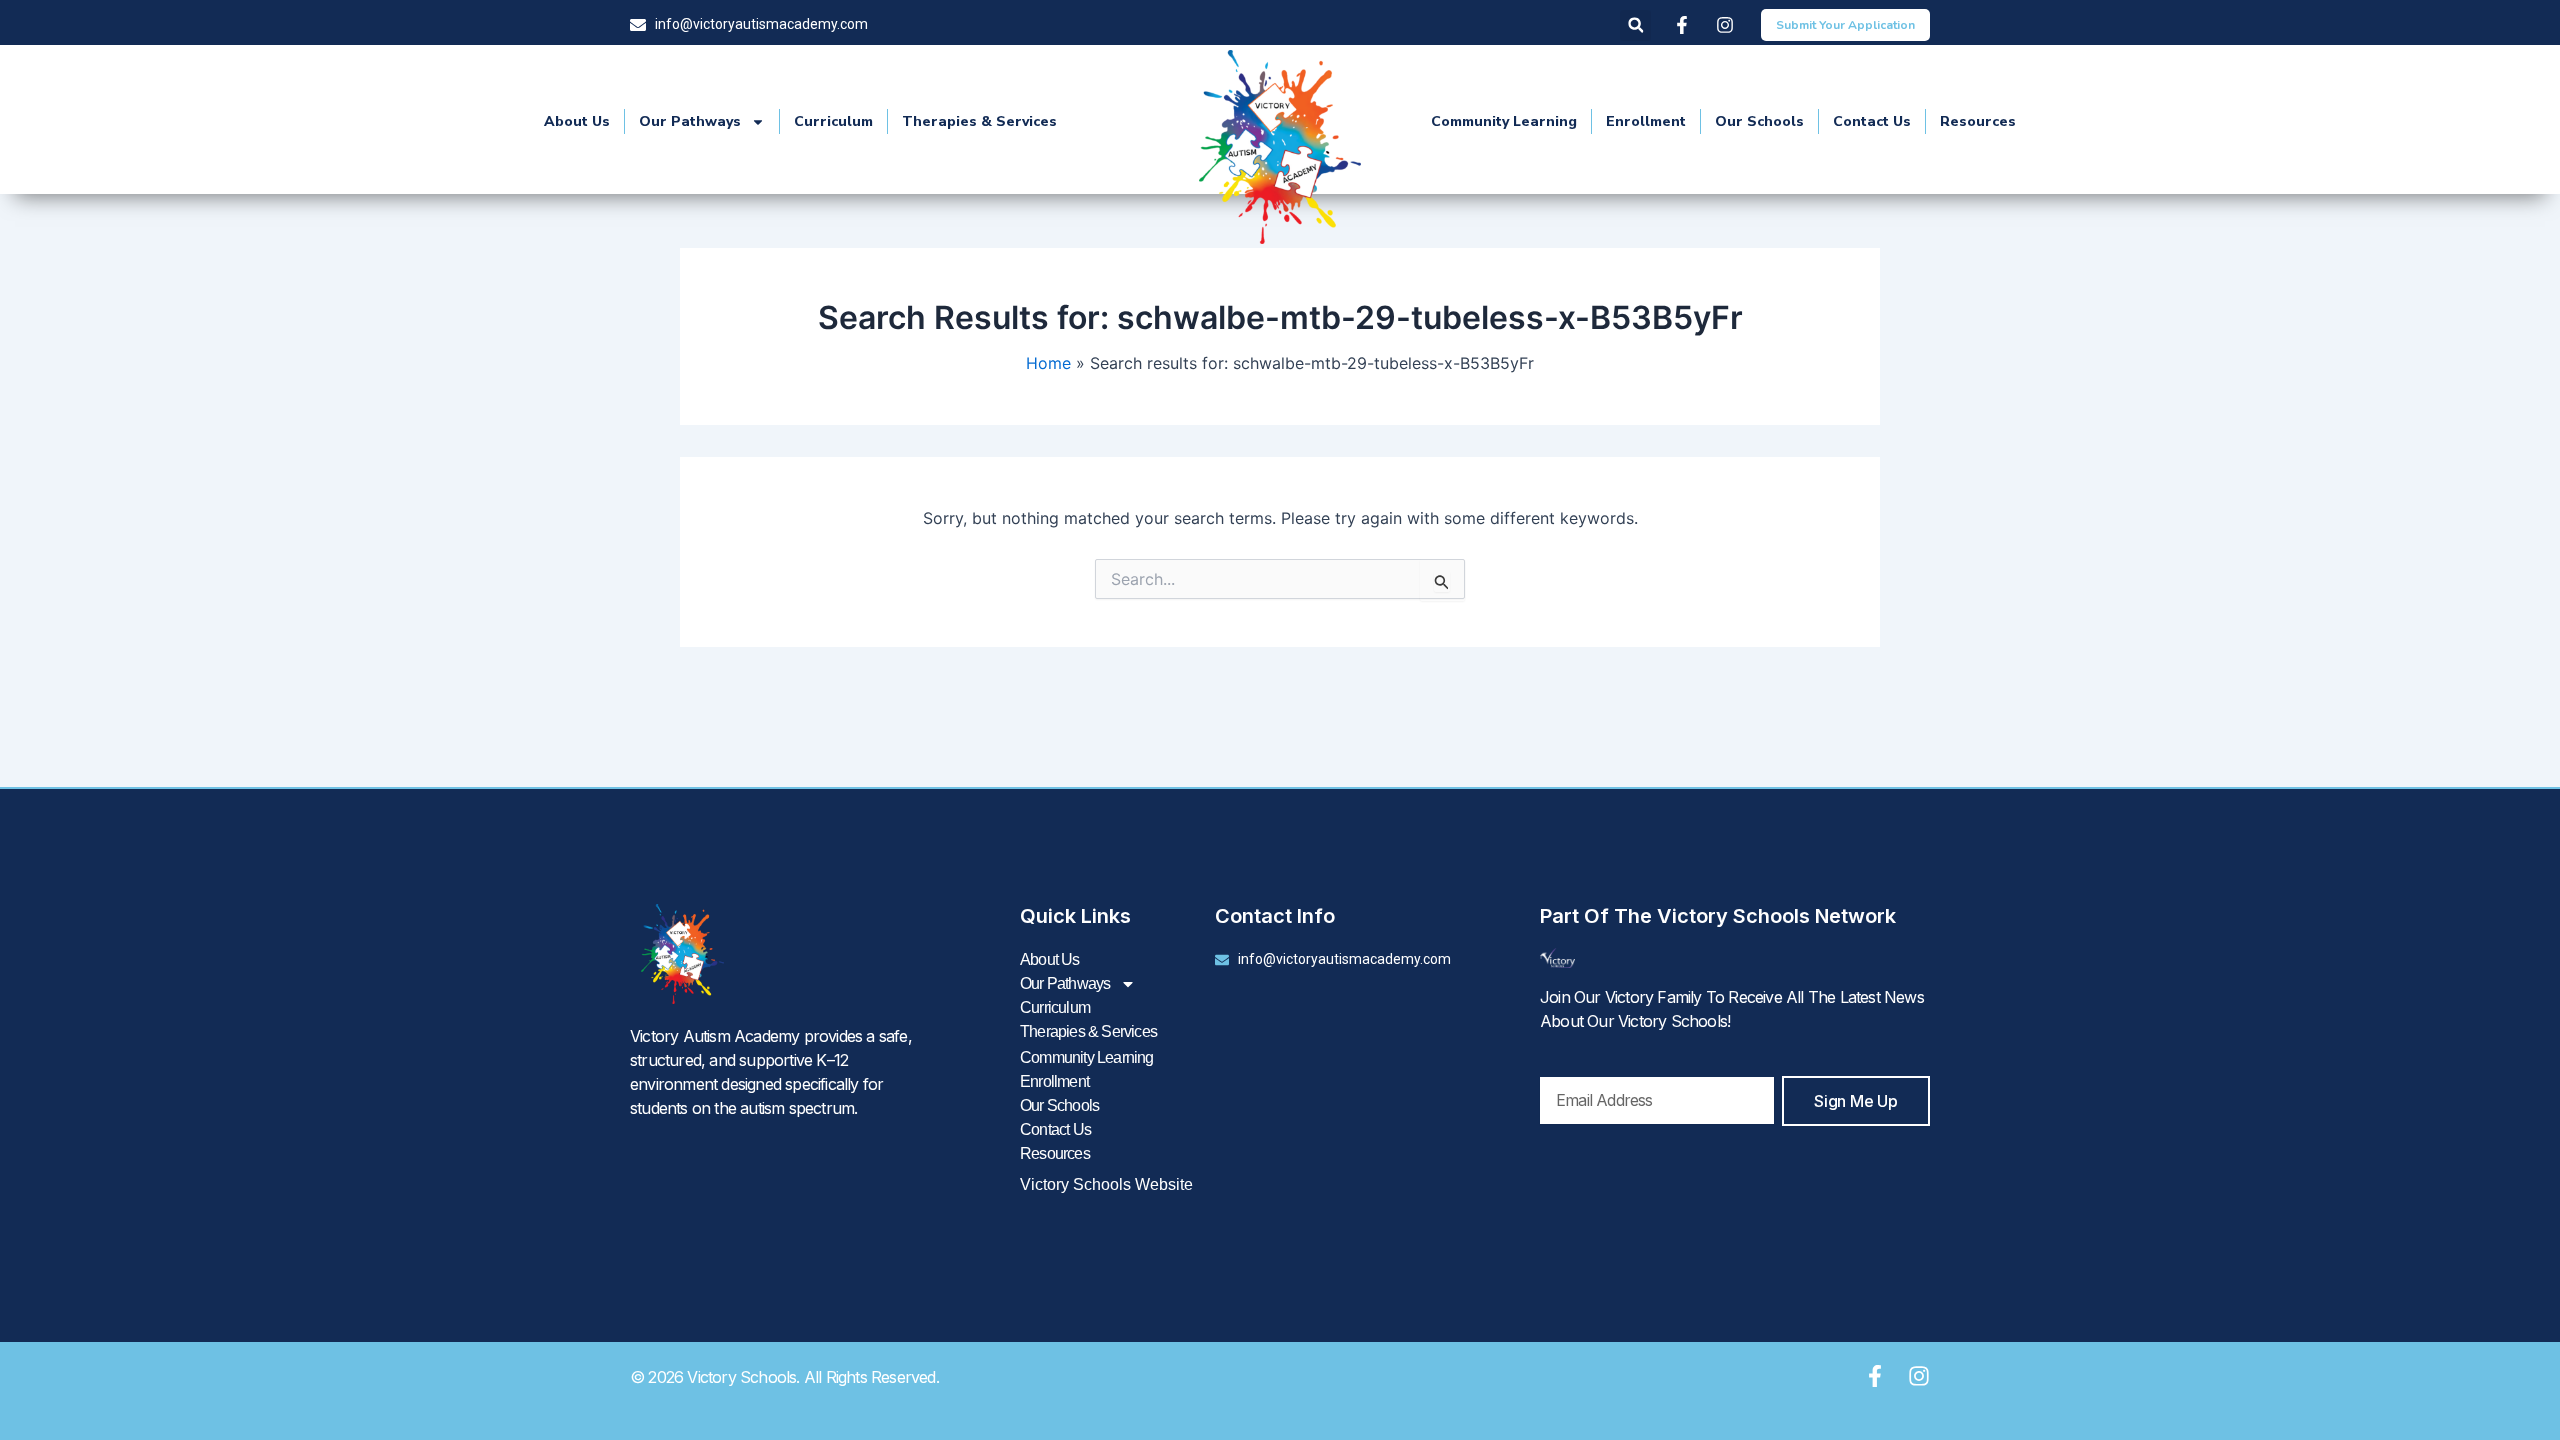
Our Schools (1759, 121)
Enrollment (1646, 121)
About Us (577, 121)
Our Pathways (690, 121)
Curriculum (833, 121)
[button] (1635, 25)
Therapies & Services (979, 121)
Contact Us (1872, 121)
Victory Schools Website (1106, 1184)
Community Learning (1504, 121)
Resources (1978, 121)
